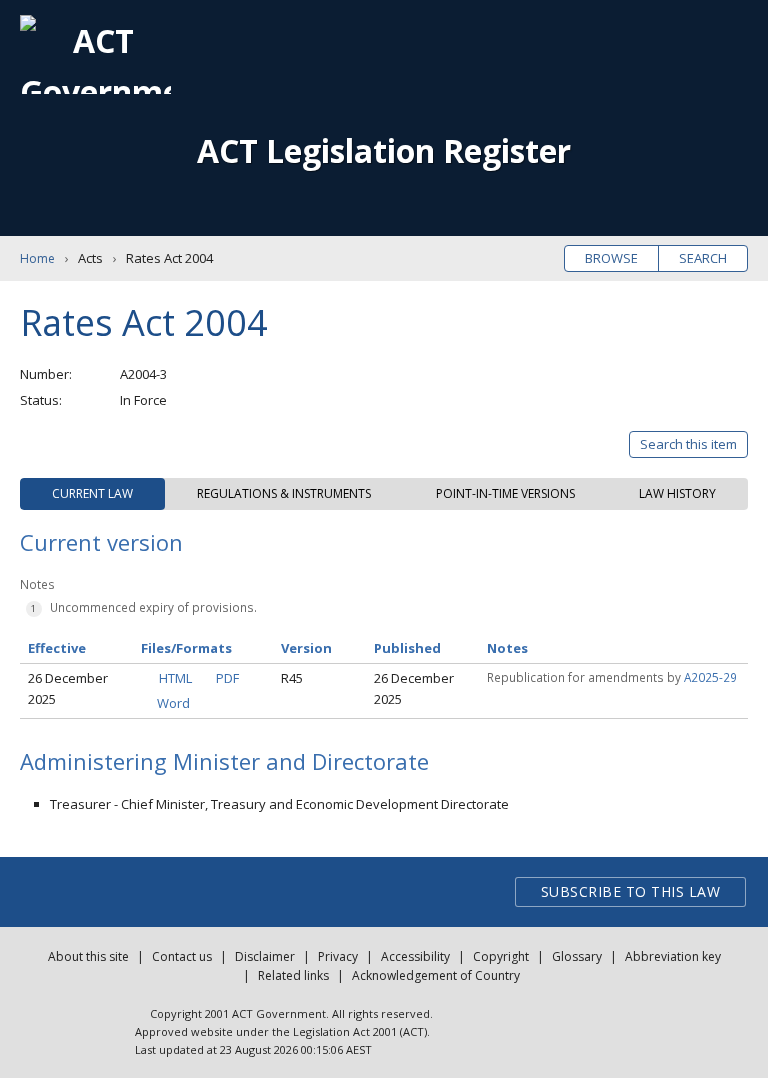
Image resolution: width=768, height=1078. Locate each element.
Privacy (338, 956)
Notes (507, 648)
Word (173, 703)
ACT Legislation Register (384, 150)
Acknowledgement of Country (436, 975)
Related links (293, 975)
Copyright (501, 956)
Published (407, 648)
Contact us (182, 956)
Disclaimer (265, 956)
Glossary (577, 956)
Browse (611, 258)
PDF (227, 678)
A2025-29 (710, 677)
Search (703, 258)
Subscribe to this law (631, 891)
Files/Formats (186, 648)
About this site (88, 956)
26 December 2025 (68, 688)
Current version (101, 542)
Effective (57, 648)
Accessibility (415, 956)
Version (306, 648)
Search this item (688, 444)
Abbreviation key (673, 956)
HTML (175, 678)
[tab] (92, 494)
